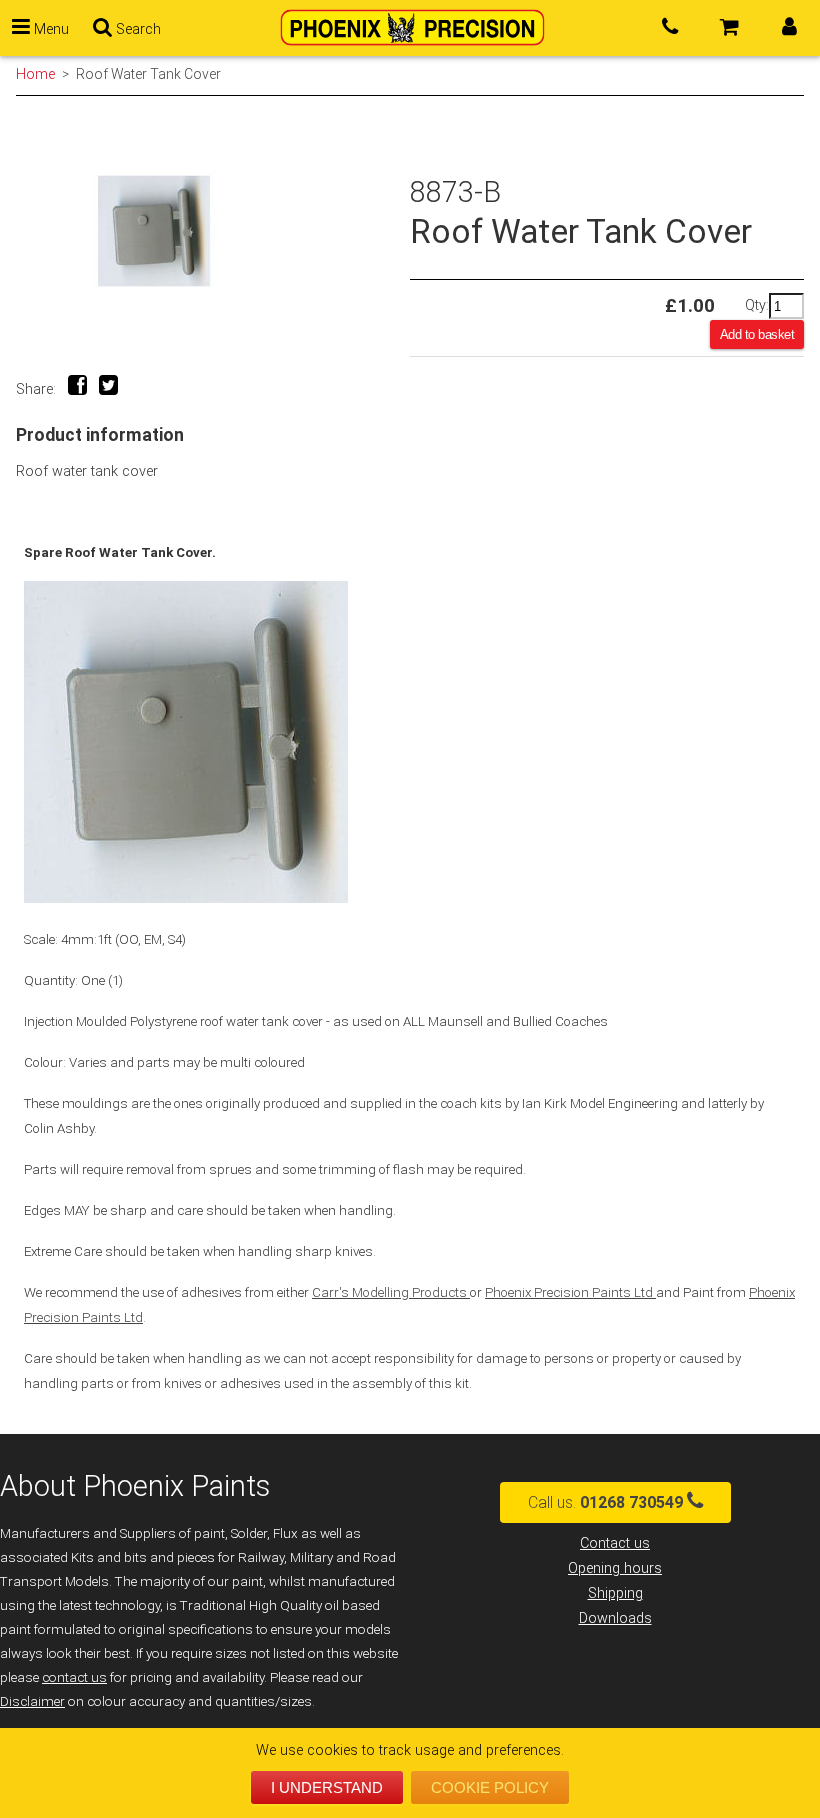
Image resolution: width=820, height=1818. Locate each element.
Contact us (615, 1543)
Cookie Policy (490, 1787)
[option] (213, 231)
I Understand (327, 1787)
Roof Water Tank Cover (148, 74)
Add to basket (757, 334)
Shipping (615, 1593)
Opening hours (615, 1568)
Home (35, 74)
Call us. (605, 1502)
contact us (74, 1677)
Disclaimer (32, 1701)
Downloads (615, 1618)
